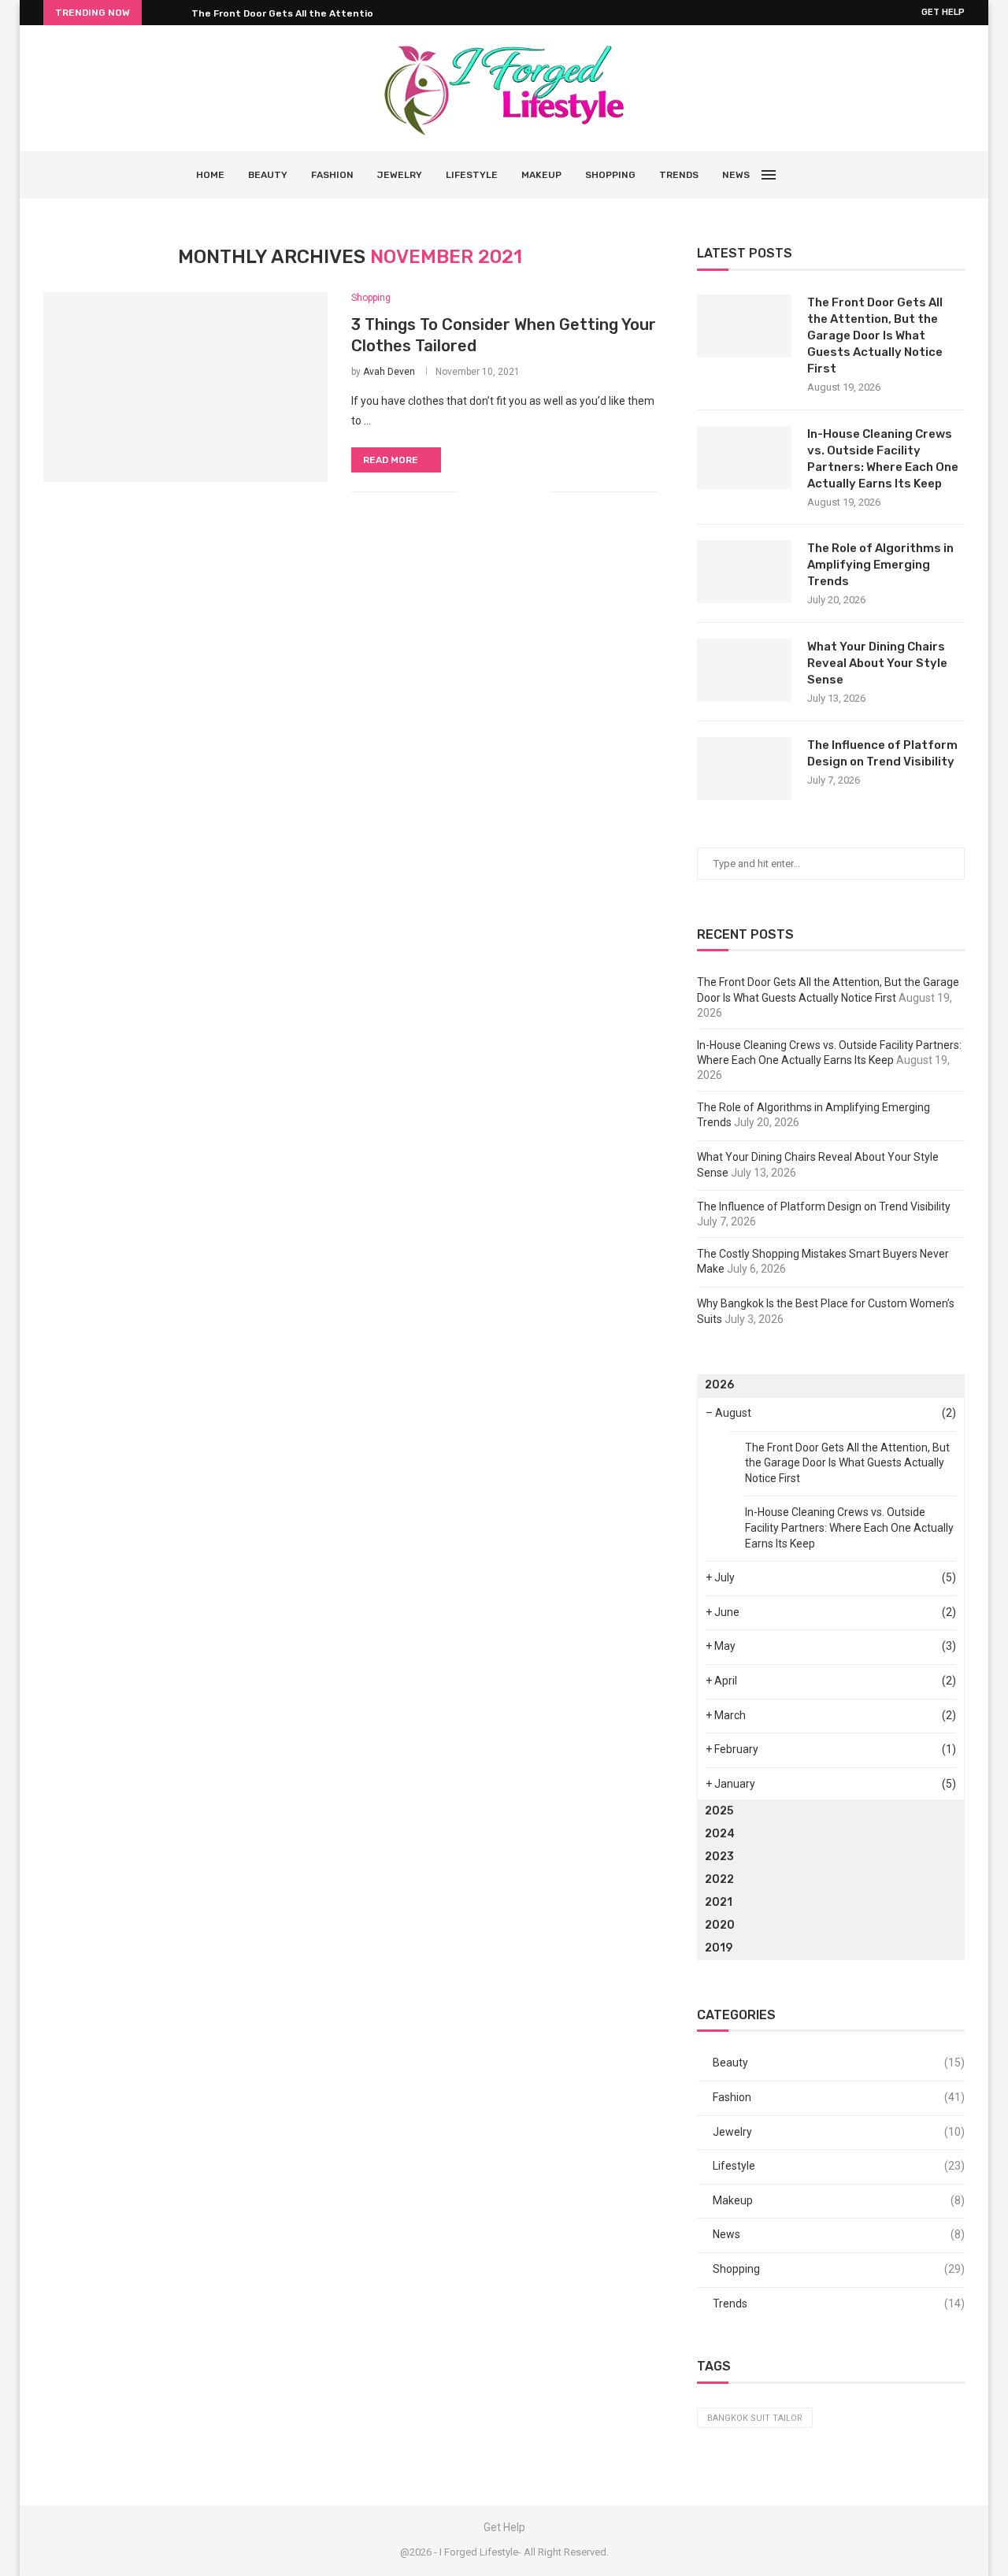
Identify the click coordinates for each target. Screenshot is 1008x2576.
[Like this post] (470, 491)
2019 (719, 1948)
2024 (720, 1834)
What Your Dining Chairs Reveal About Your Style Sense (877, 663)
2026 (719, 1385)
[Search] (805, 175)
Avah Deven (389, 372)
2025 (719, 1811)
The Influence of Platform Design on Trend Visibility (882, 753)
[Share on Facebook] (489, 491)
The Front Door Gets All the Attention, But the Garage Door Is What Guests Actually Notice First (875, 335)
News (736, 175)
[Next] (176, 13)
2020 (720, 1925)
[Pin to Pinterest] (522, 491)
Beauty (268, 175)
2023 (719, 1857)
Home (210, 175)
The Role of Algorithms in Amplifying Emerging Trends (880, 565)
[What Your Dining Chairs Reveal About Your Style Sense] (744, 670)
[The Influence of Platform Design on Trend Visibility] (744, 769)
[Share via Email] (538, 491)
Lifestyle (472, 175)
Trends (679, 175)
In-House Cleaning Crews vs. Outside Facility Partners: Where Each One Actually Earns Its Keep (883, 459)
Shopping (610, 175)
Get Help (943, 12)
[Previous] (157, 13)
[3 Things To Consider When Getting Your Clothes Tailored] (185, 387)
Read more (391, 460)
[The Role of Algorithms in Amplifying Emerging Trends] (744, 572)
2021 (719, 1902)
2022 (719, 1879)
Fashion (332, 175)
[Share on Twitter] (505, 491)
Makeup (541, 175)
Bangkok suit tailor (755, 2418)
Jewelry (400, 175)
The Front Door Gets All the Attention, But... (300, 13)
